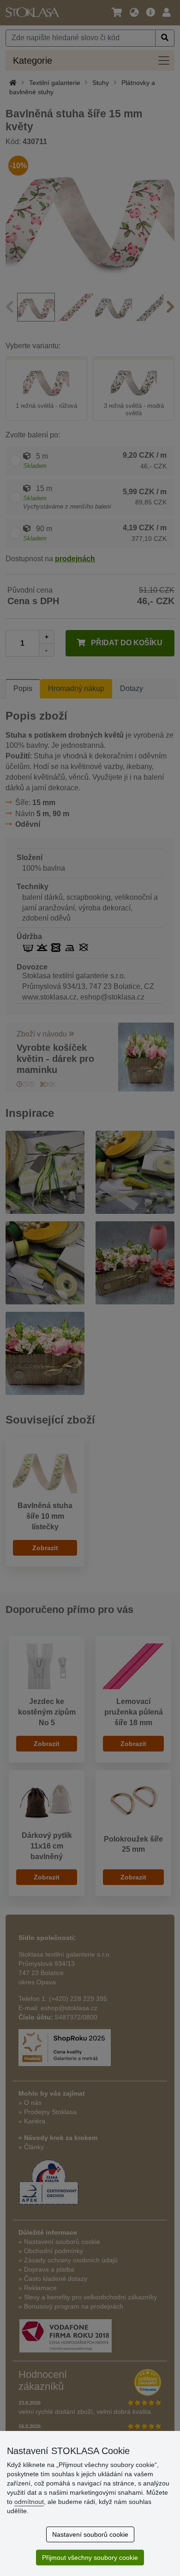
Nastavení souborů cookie (90, 2534)
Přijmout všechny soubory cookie (90, 2558)
